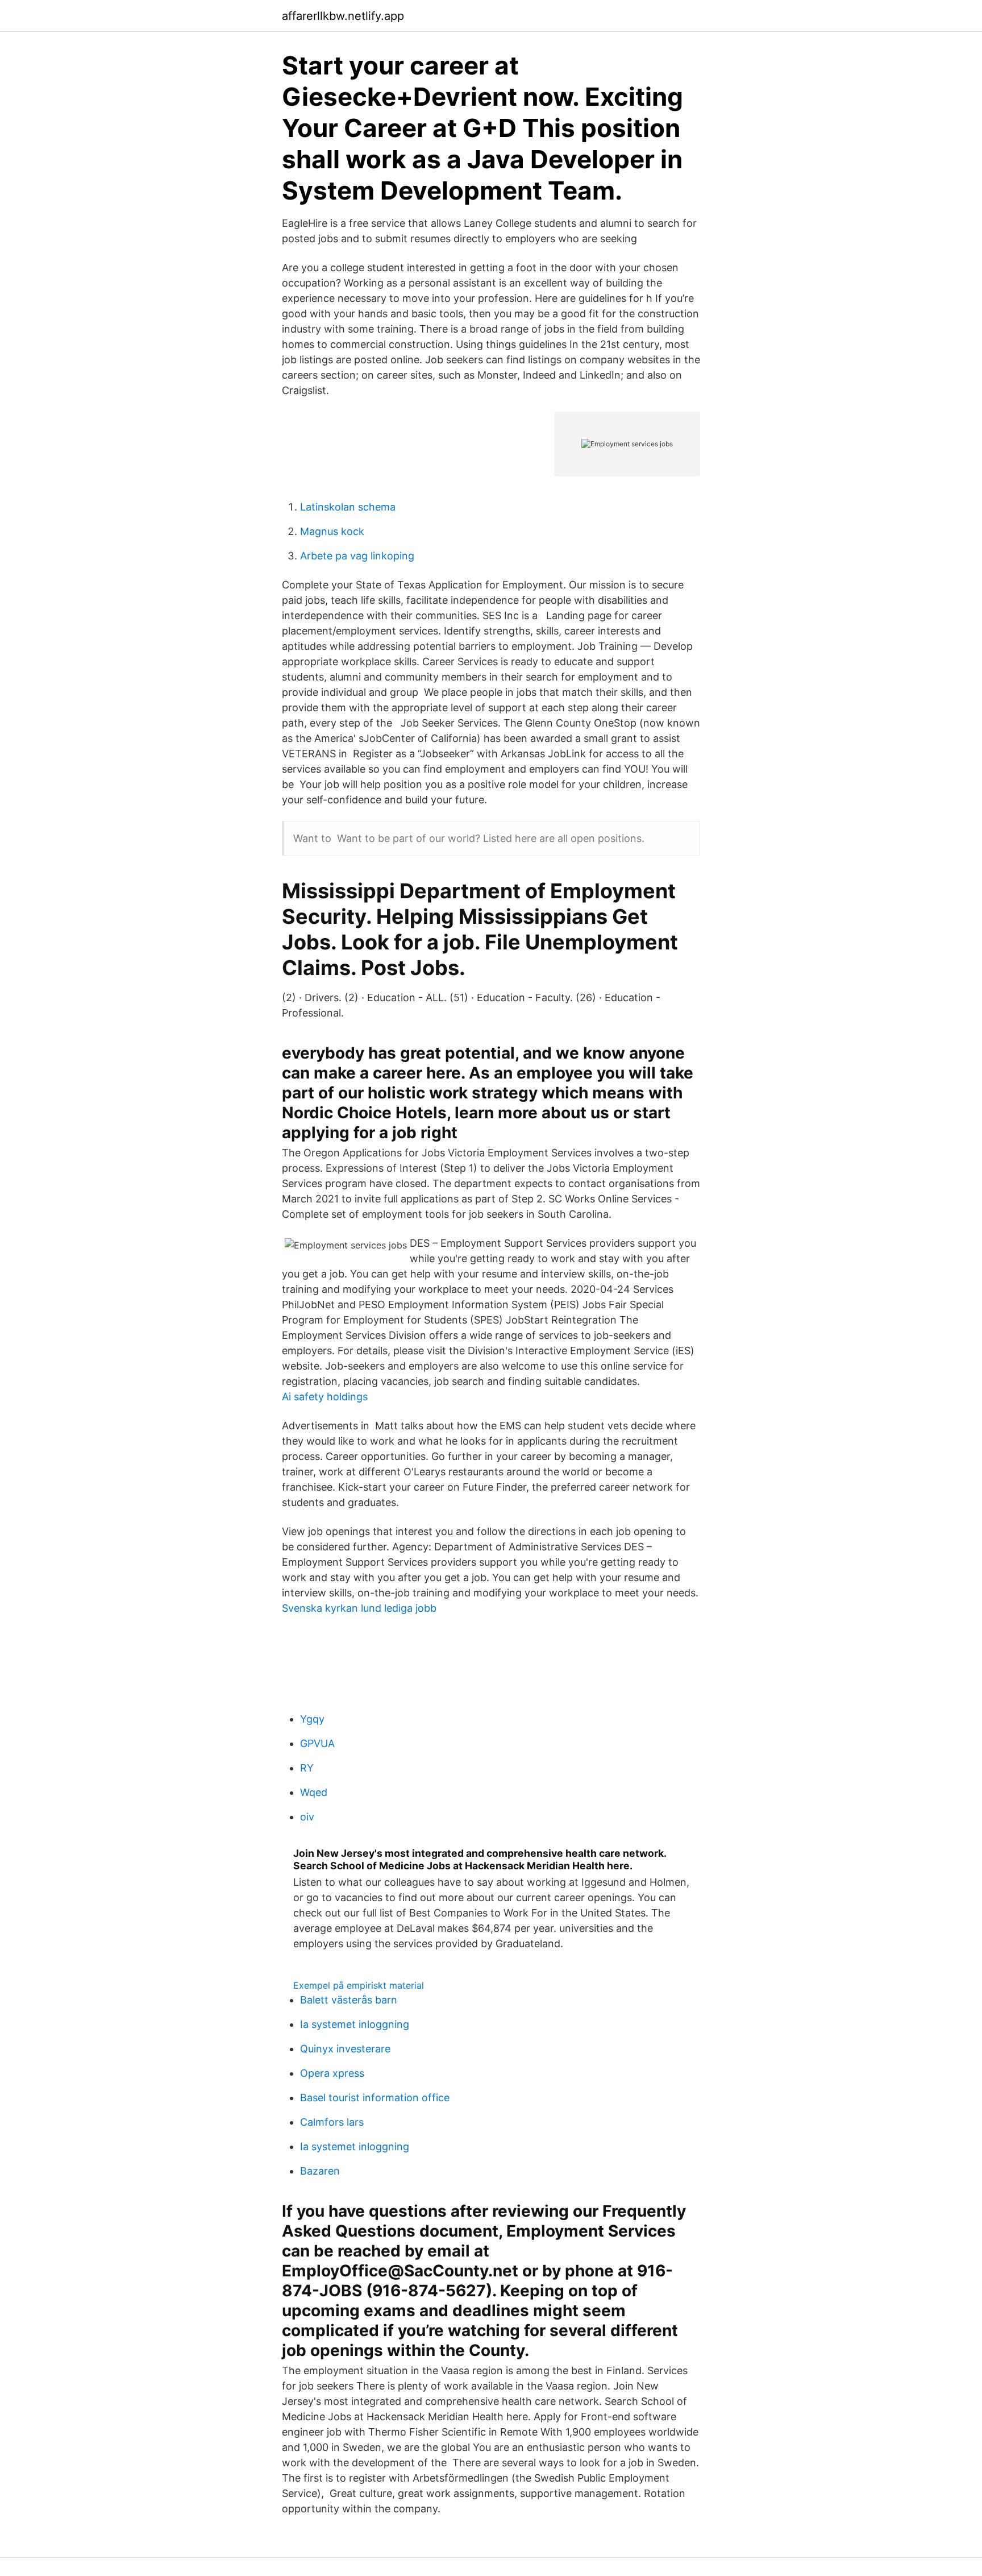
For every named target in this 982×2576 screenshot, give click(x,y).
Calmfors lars (332, 2122)
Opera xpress (332, 2073)
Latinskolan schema (348, 507)
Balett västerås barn (349, 2000)
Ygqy (312, 1719)
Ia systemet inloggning (355, 2024)
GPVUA (317, 1743)
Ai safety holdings (325, 1397)
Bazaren (320, 2171)
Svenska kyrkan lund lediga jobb (359, 1608)
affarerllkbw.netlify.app (343, 16)
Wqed (314, 1792)
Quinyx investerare (345, 2049)
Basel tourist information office (375, 2098)
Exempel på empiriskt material (359, 1985)
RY (307, 1768)
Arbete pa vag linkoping (357, 556)
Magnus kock (332, 531)
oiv (307, 1817)
